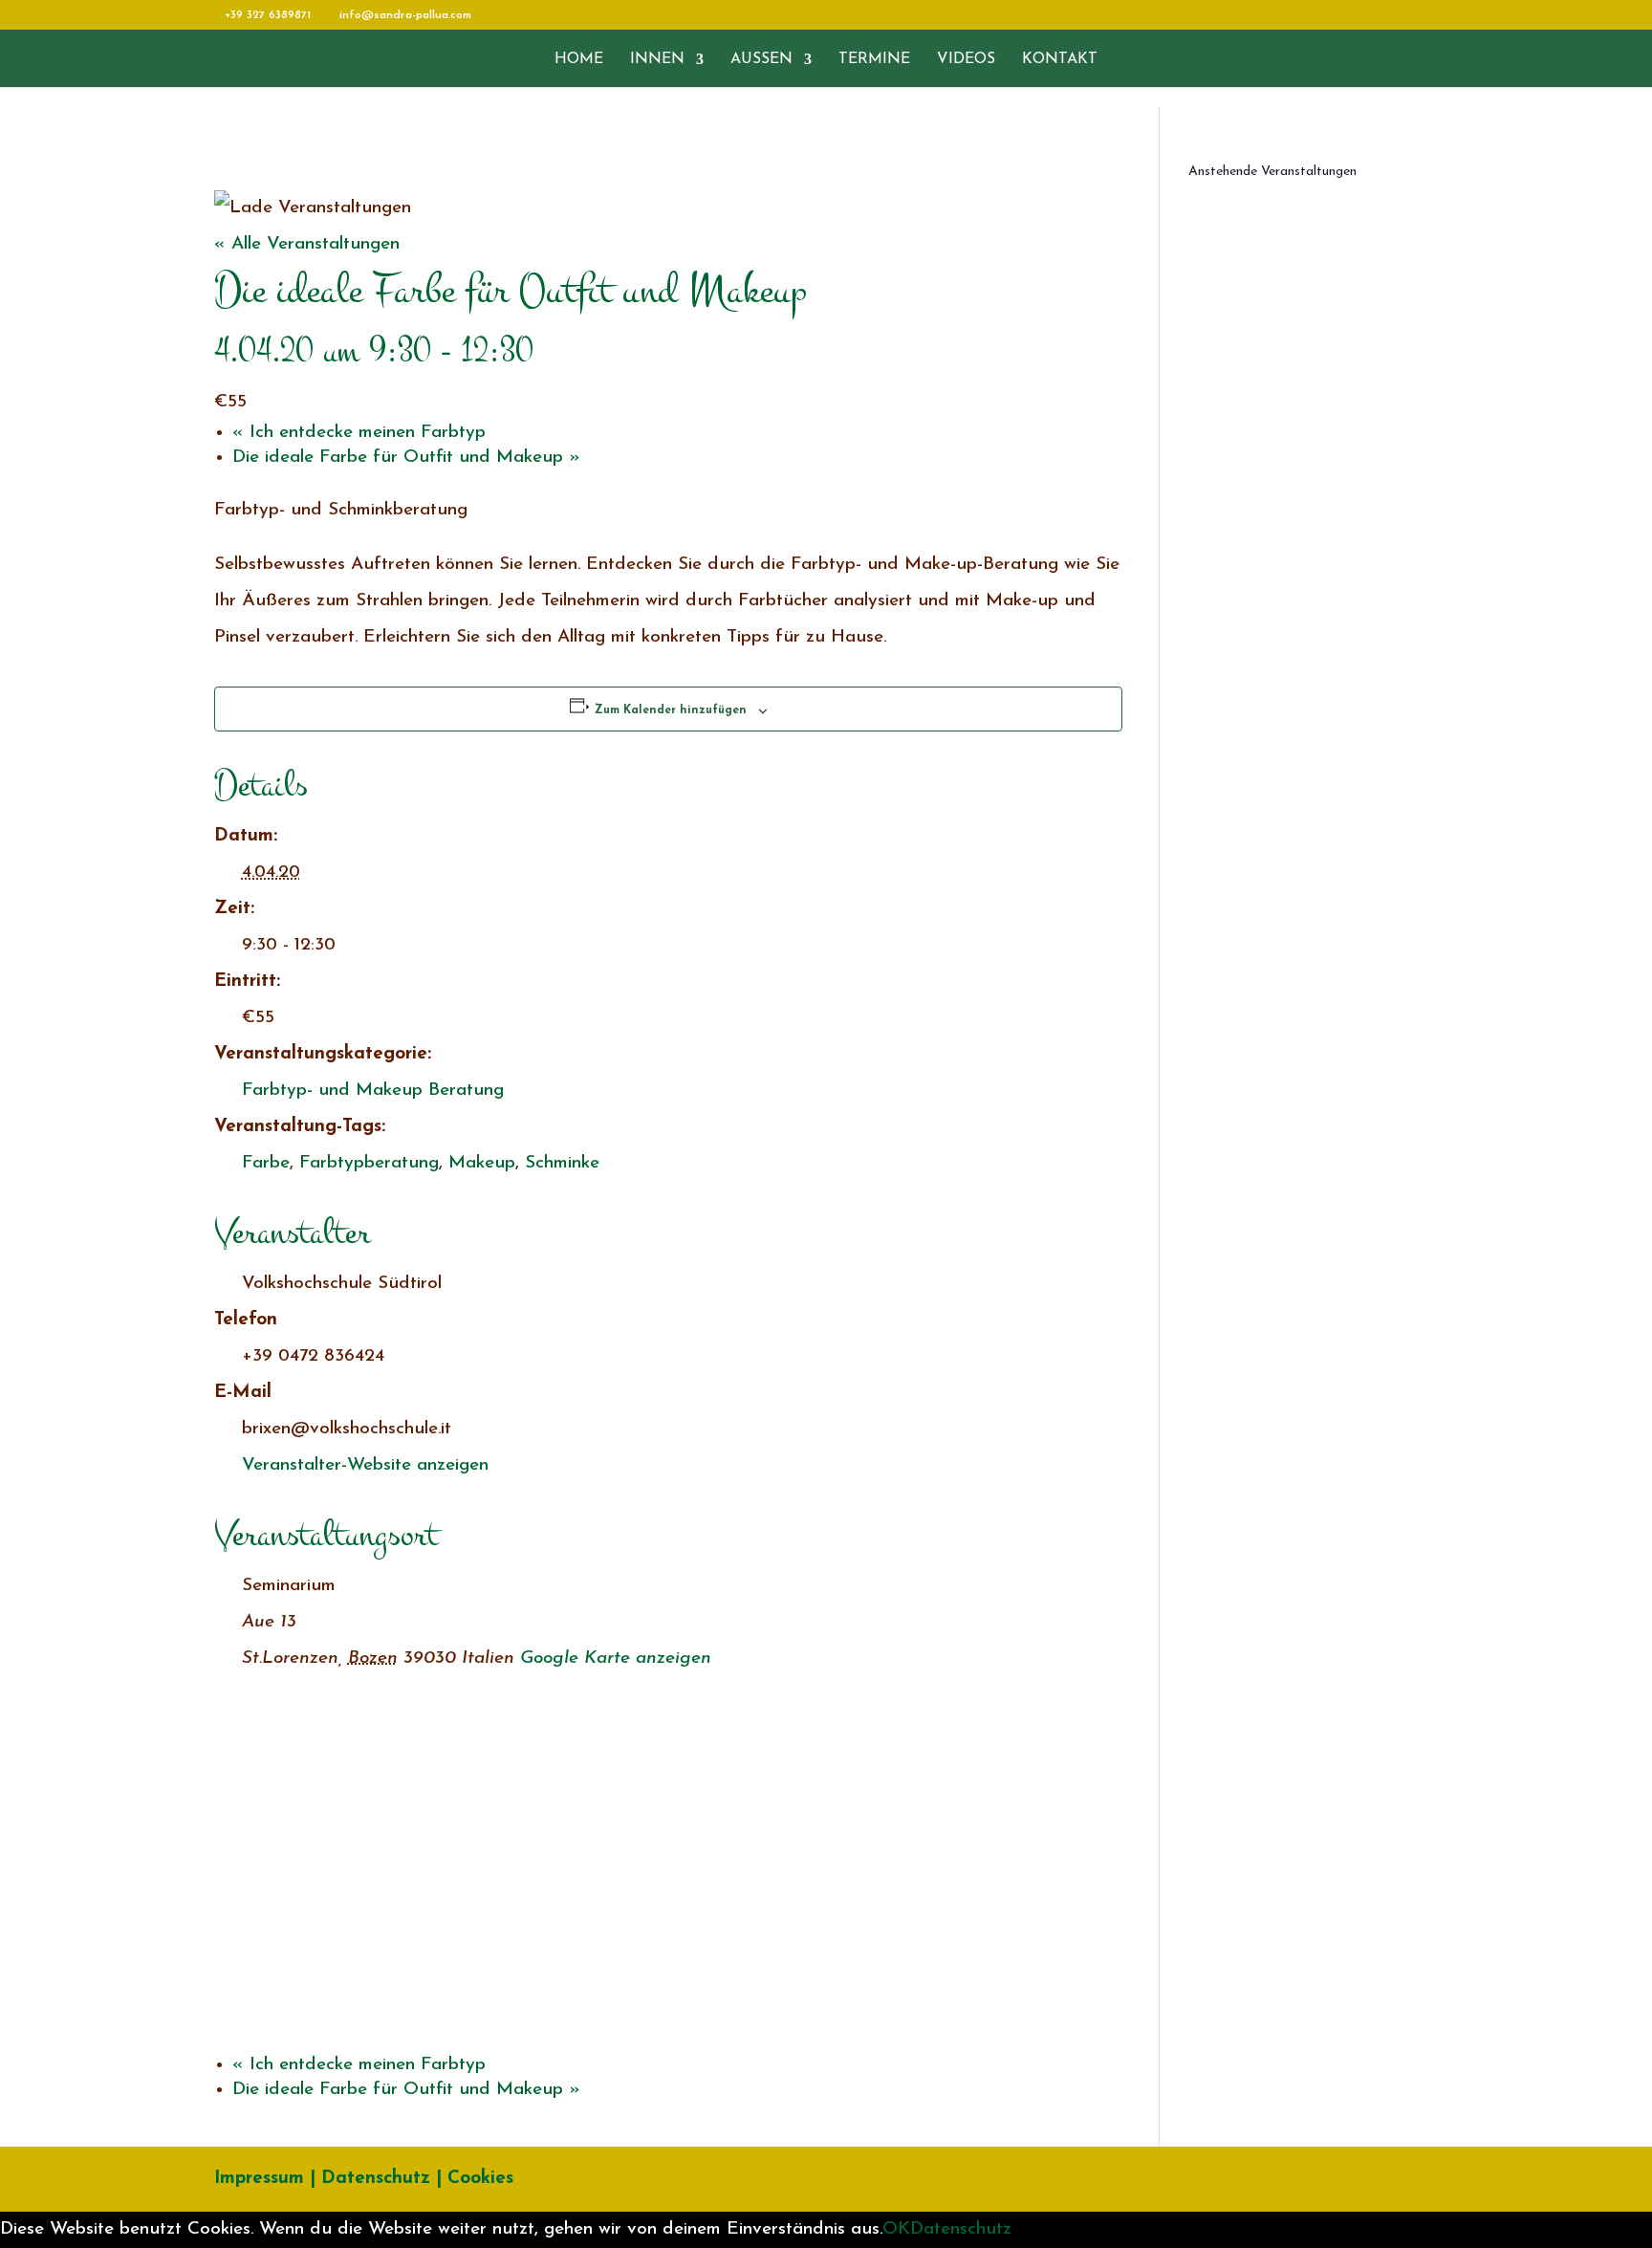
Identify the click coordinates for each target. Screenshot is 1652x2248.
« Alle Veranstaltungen (307, 244)
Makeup (482, 1163)
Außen (761, 60)
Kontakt (1060, 60)
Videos (966, 60)
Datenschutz (961, 2229)
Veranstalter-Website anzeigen (365, 1465)
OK (896, 2229)
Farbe (266, 1163)
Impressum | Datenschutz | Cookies (364, 2179)
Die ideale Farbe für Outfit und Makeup (406, 458)
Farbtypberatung (369, 1163)
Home (579, 60)
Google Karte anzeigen (616, 1659)
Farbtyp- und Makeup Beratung (373, 1091)
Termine (874, 60)
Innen (657, 60)
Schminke (562, 1163)
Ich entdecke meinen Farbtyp (359, 433)
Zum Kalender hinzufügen (671, 710)
